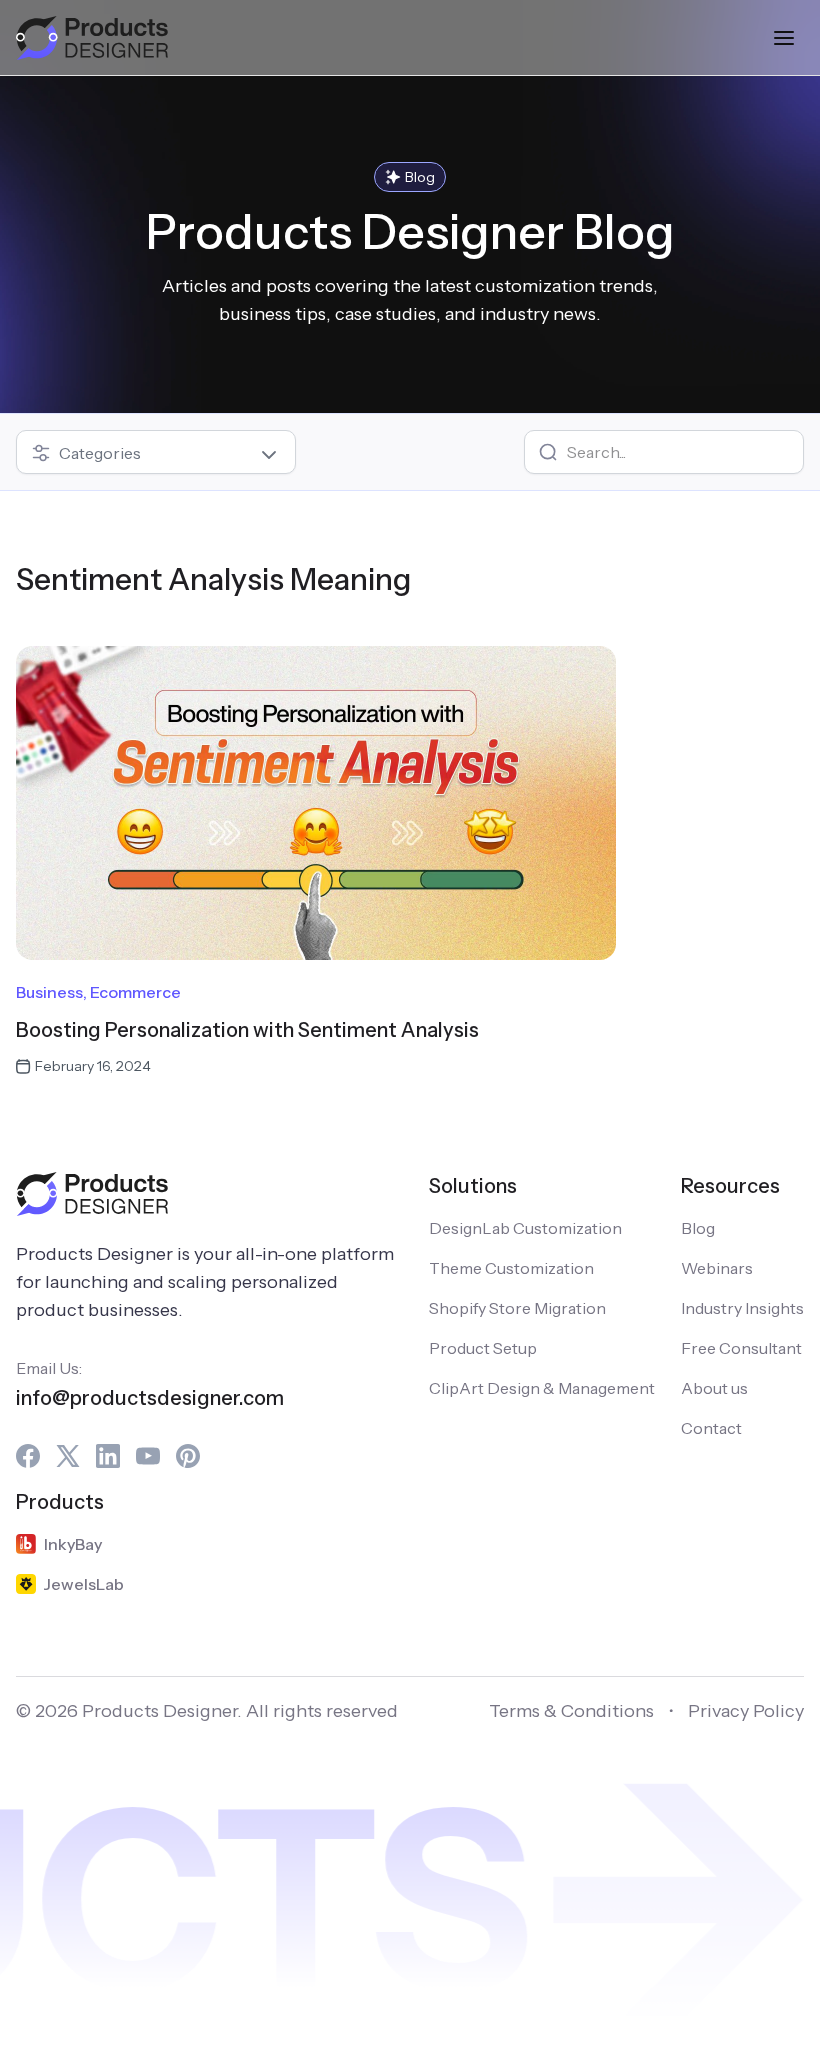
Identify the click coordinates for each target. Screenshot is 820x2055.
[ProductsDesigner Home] (92, 38)
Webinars (717, 1268)
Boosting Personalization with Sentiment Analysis (247, 1030)
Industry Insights (742, 1308)
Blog (698, 1228)
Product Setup (483, 1348)
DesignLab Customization (525, 1228)
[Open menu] (784, 38)
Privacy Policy (746, 1711)
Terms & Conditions (571, 1711)
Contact (711, 1428)
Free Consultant (741, 1348)
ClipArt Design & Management (542, 1388)
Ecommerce (135, 992)
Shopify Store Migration (517, 1308)
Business (49, 992)
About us (714, 1388)
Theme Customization (511, 1268)
